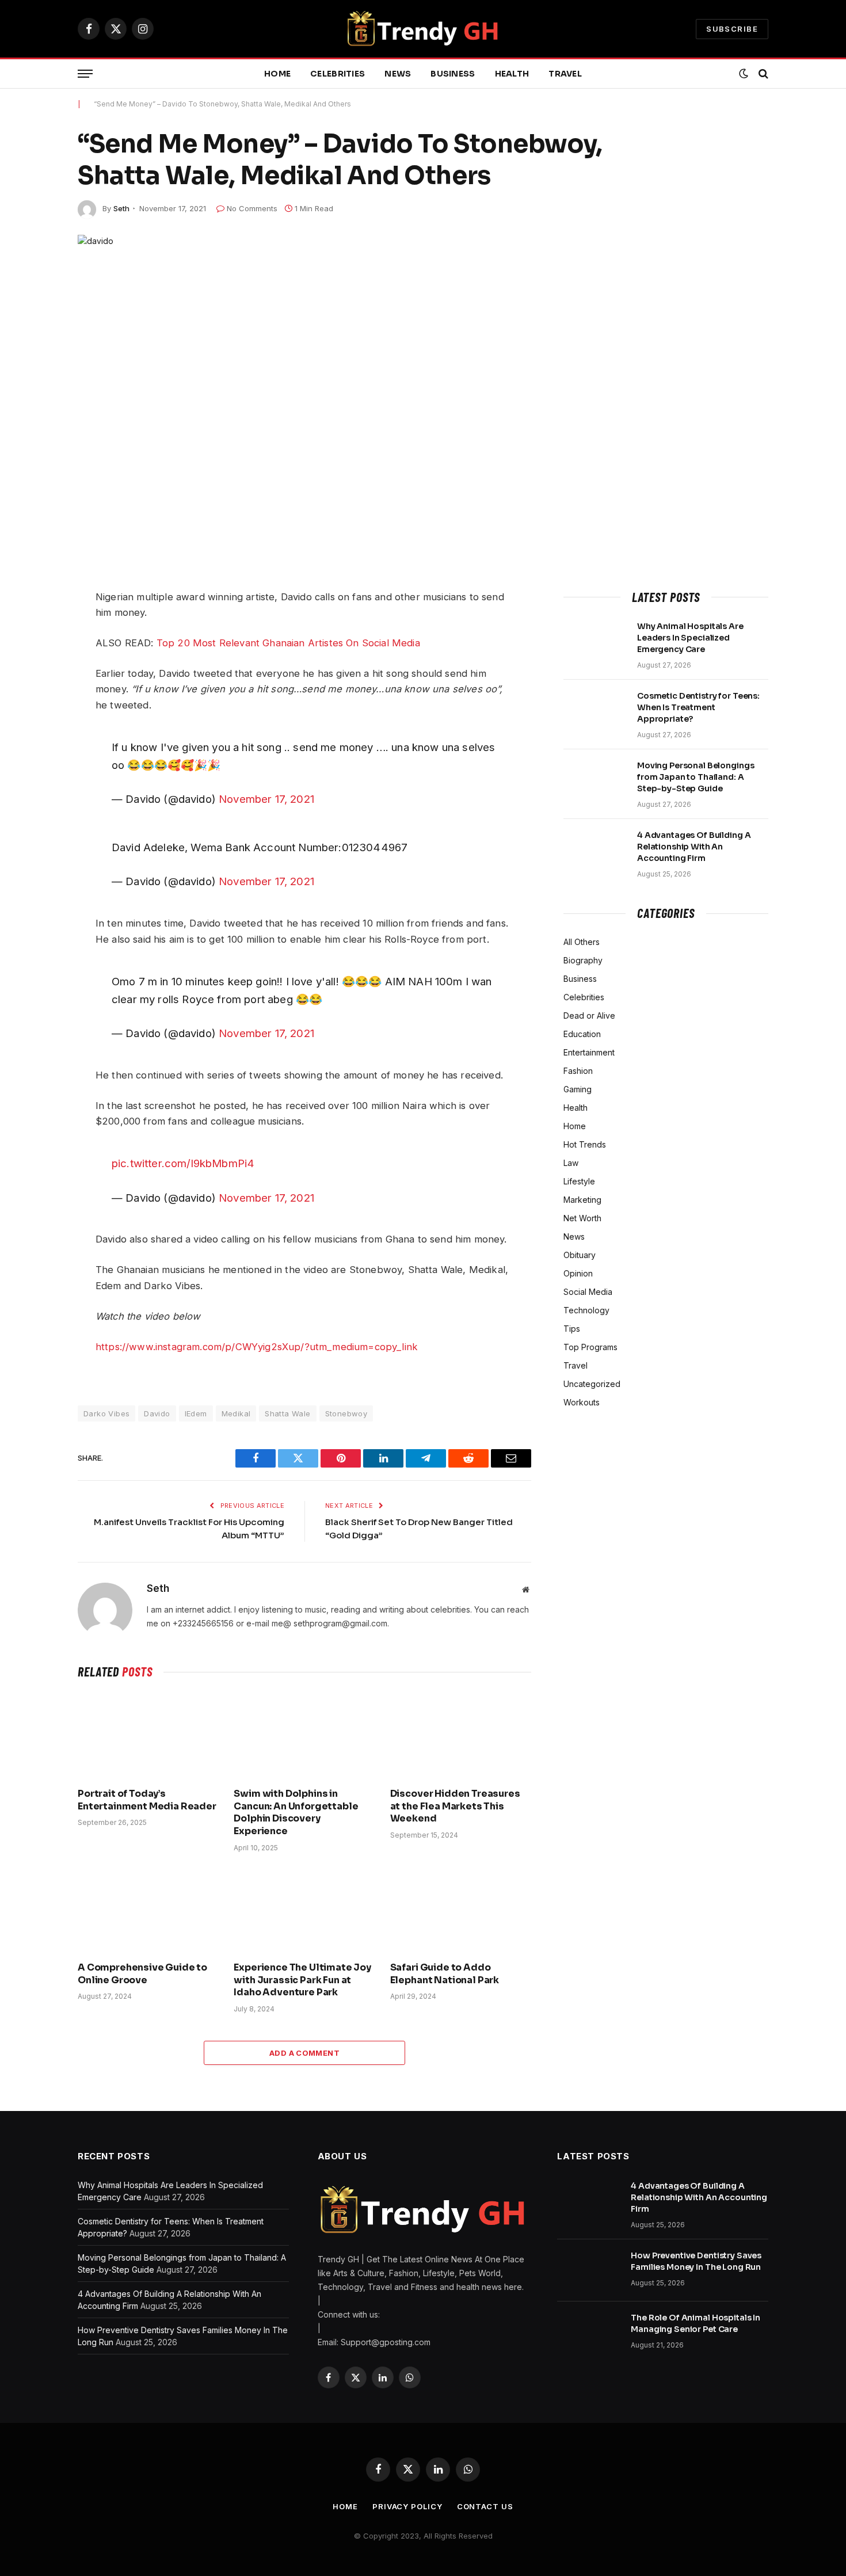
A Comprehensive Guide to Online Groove (142, 1974)
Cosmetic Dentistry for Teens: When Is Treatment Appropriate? (698, 707)
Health (512, 74)
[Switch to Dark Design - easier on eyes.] (744, 74)
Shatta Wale (287, 1413)
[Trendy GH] (423, 29)
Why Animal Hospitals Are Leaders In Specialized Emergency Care (690, 638)
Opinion (578, 1273)
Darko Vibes (106, 1413)
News (398, 74)
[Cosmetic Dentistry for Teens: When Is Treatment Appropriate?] (595, 711)
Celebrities (338, 74)
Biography (583, 960)
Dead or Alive (589, 1015)
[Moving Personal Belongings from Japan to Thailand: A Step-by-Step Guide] (595, 780)
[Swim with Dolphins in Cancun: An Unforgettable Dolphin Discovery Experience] (304, 1736)
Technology (586, 1310)
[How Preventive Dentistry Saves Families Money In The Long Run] (589, 2270)
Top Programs (590, 1347)
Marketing (582, 1200)
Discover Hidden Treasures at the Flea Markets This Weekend (455, 1806)
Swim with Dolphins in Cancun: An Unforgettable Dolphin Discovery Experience (296, 1812)
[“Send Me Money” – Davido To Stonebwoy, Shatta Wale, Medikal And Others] (423, 400)
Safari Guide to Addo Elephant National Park (445, 1974)
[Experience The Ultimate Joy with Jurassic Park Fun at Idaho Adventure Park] (304, 1910)
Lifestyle (579, 1181)
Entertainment (589, 1052)
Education (582, 1034)
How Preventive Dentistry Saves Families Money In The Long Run (696, 2261)
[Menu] (85, 74)
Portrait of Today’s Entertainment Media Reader (147, 1800)
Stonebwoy (346, 1413)
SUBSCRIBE (732, 29)
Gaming (578, 1089)
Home (277, 74)
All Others (582, 942)
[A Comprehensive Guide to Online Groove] (148, 1910)
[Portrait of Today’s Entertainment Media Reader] (148, 1736)
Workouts (582, 1402)
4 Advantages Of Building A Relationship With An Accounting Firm (694, 847)
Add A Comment (304, 2053)
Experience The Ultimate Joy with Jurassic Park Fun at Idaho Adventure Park (302, 1980)
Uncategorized (592, 1384)
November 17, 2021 (266, 799)
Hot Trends (585, 1144)
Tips (572, 1329)
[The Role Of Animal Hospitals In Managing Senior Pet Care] (589, 2333)
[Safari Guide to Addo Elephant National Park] (461, 1910)
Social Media (588, 1292)
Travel (565, 74)
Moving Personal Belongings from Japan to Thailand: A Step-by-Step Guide (696, 777)
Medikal (236, 1413)
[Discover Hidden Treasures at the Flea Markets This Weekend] (461, 1736)
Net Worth (582, 1218)
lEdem (196, 1413)
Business (453, 74)
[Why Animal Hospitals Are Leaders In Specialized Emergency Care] (595, 641)
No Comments (252, 208)
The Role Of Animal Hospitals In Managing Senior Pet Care (696, 2323)
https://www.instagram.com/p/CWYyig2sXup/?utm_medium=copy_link (257, 1347)
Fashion (578, 1071)
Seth (121, 208)
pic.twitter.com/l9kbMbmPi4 (183, 1163)
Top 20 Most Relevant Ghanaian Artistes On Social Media (288, 643)
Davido (157, 1413)
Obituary (580, 1255)
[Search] (762, 74)
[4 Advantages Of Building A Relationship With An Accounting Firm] (595, 850)
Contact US (485, 2506)
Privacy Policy (407, 2506)
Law (571, 1163)
